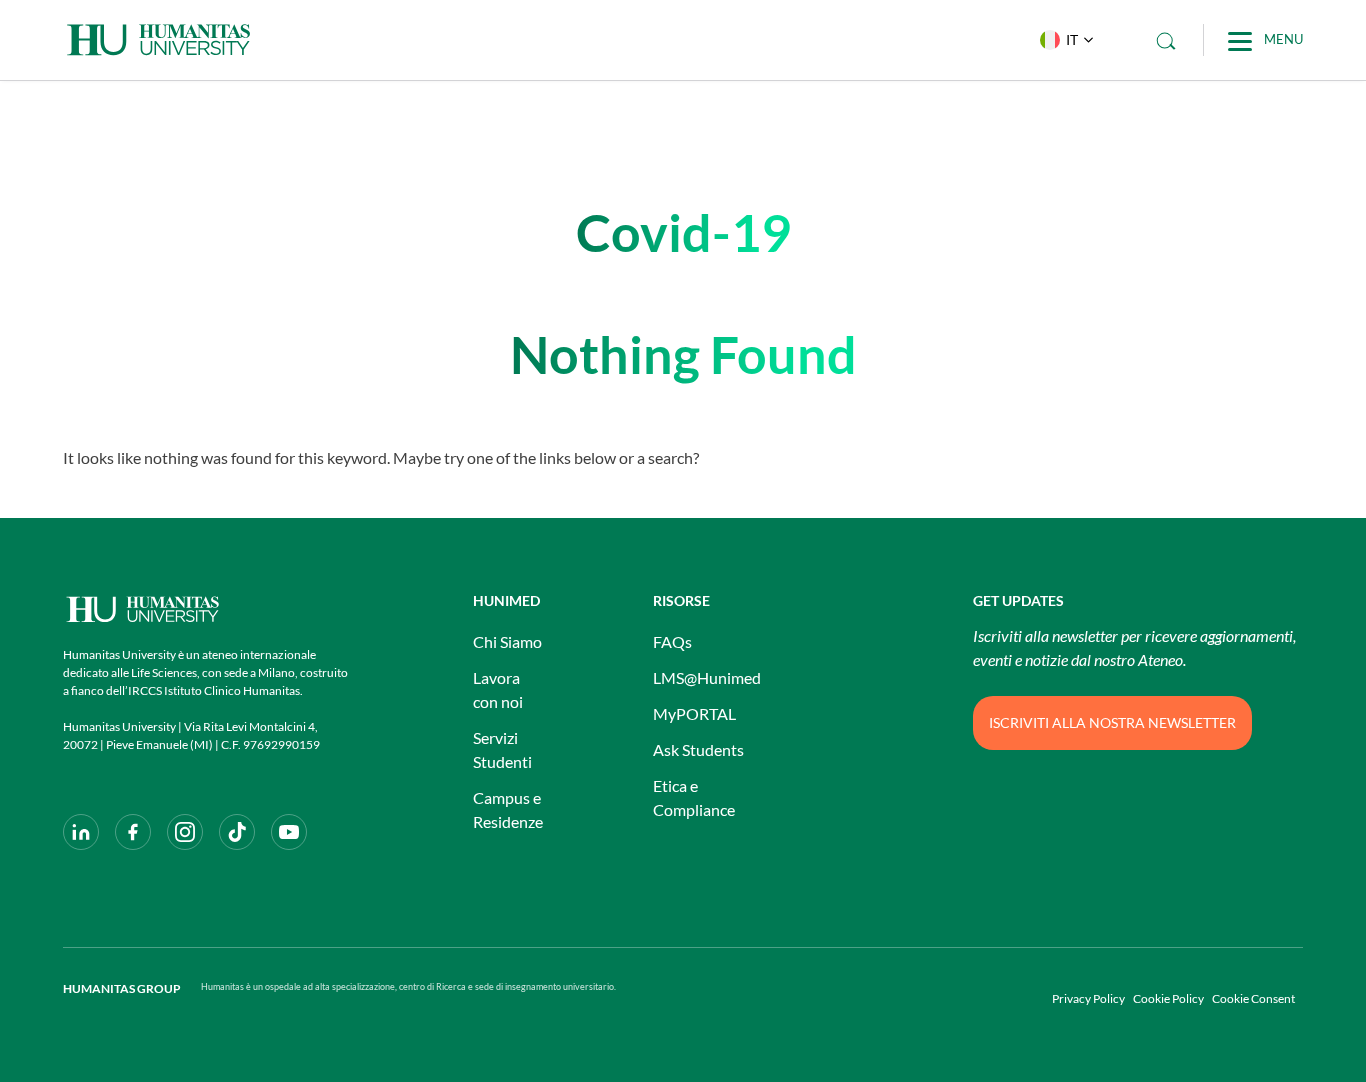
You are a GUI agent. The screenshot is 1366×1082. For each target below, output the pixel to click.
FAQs (672, 641)
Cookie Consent (1253, 998)
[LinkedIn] (81, 832)
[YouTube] (289, 832)
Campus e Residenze (508, 809)
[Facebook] (133, 832)
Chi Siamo (507, 641)
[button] (1062, 40)
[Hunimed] (208, 609)
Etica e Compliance (694, 797)
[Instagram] (185, 832)
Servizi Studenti (502, 749)
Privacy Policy (1088, 998)
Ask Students (698, 749)
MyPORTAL (694, 713)
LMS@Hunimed (707, 677)
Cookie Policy (1168, 998)
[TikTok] (237, 832)
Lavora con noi (498, 689)
